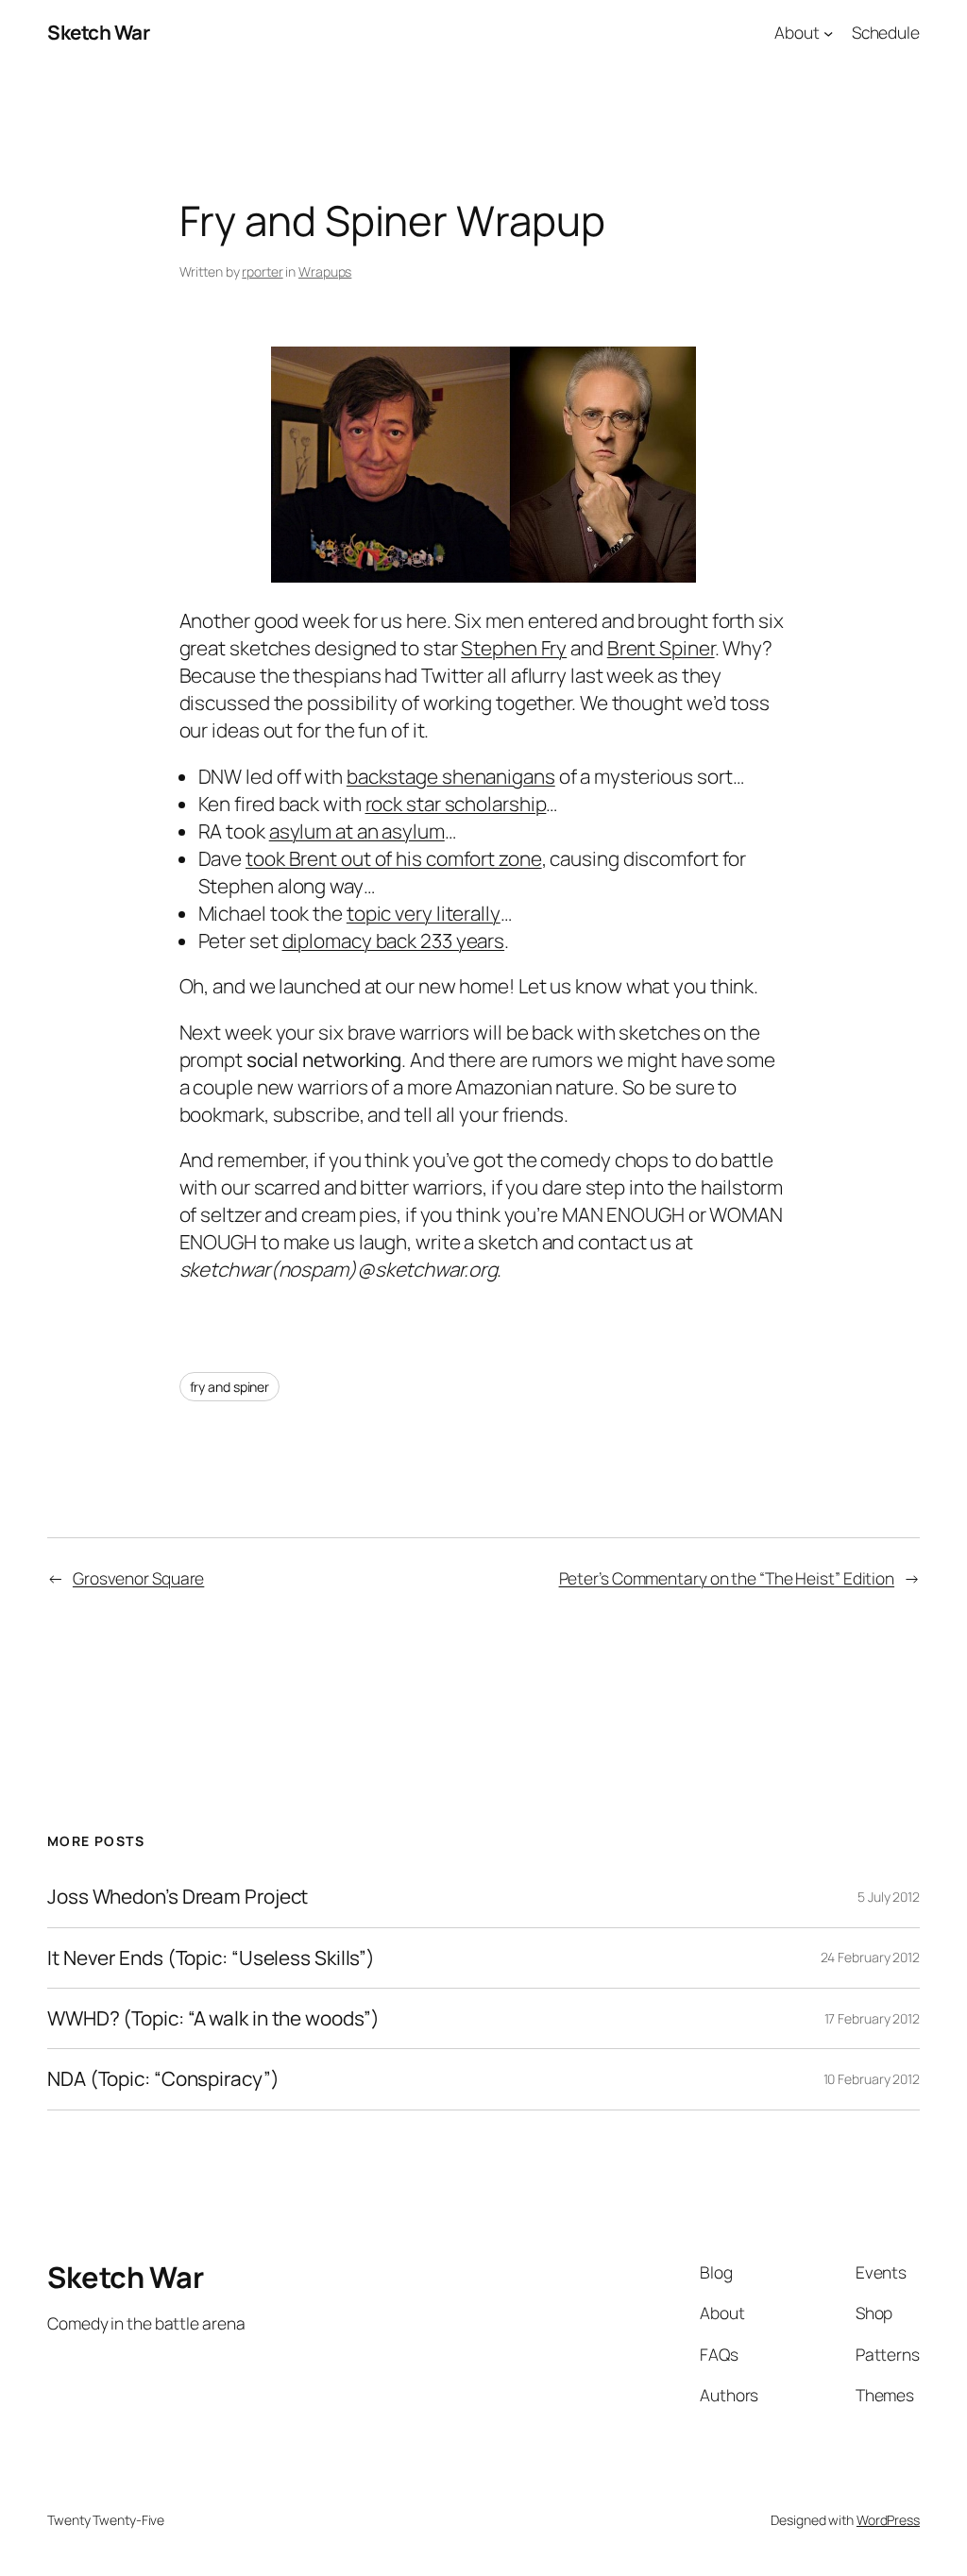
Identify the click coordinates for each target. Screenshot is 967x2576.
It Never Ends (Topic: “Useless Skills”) (211, 1958)
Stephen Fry (514, 648)
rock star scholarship (456, 804)
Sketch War (98, 32)
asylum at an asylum (357, 831)
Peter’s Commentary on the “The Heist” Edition (727, 1578)
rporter (262, 271)
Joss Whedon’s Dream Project (178, 1897)
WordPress (888, 2520)
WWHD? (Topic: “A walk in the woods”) (213, 2018)
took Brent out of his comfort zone (394, 858)
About (797, 32)
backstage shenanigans (451, 776)
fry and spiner (230, 1387)
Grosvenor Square (138, 1578)
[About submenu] (828, 32)
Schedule (886, 32)
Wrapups (325, 271)
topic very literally (424, 913)
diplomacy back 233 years (394, 941)
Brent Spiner (661, 648)
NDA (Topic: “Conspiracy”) (163, 2079)
